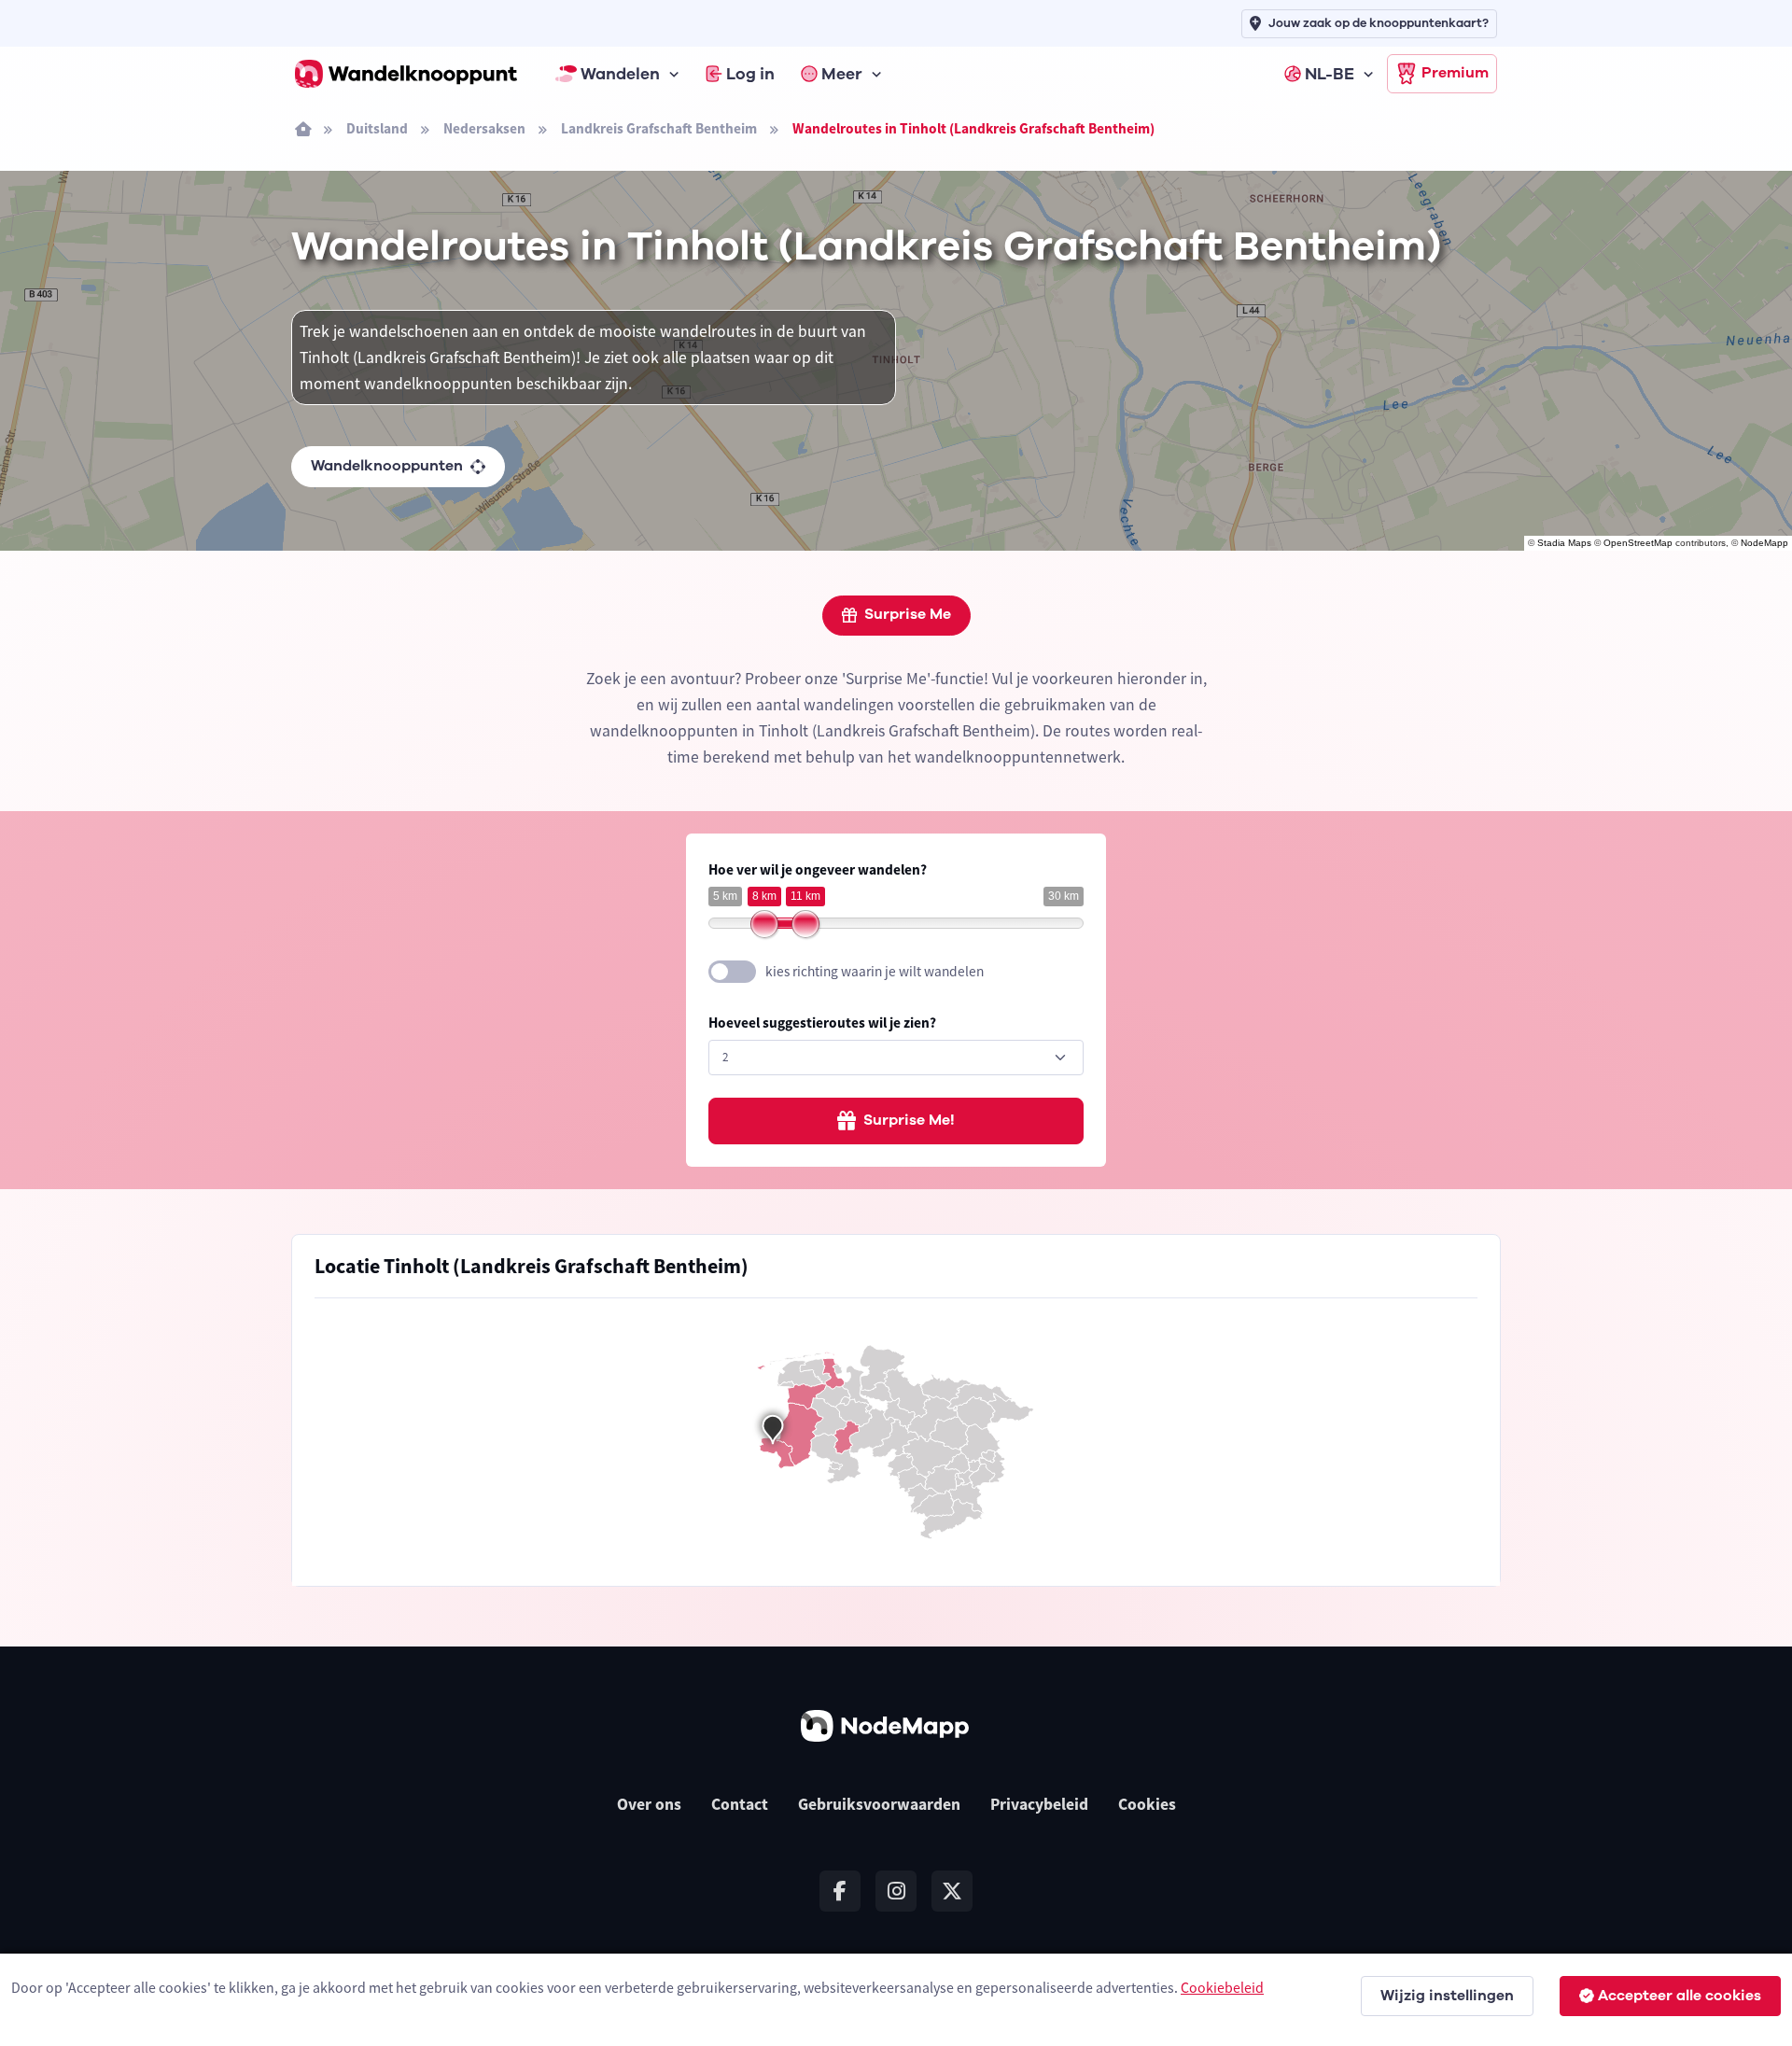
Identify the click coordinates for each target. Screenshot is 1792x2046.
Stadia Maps (1564, 543)
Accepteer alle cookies (1680, 1996)
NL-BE (1330, 74)
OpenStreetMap (1638, 543)
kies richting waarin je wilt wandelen (875, 971)
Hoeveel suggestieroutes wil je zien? (822, 1023)
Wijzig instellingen (1447, 1996)
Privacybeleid (1039, 1804)
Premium (1455, 73)
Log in (750, 74)
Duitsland (377, 128)
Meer (842, 74)
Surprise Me (908, 614)
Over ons (649, 1804)
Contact (740, 1804)
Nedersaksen (484, 128)
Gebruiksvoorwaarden (879, 1804)
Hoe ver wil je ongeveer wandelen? (818, 869)
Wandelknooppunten (387, 466)
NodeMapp (1764, 543)
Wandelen (620, 74)
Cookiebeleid (1222, 1987)
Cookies (1147, 1804)
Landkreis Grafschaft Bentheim (659, 128)
